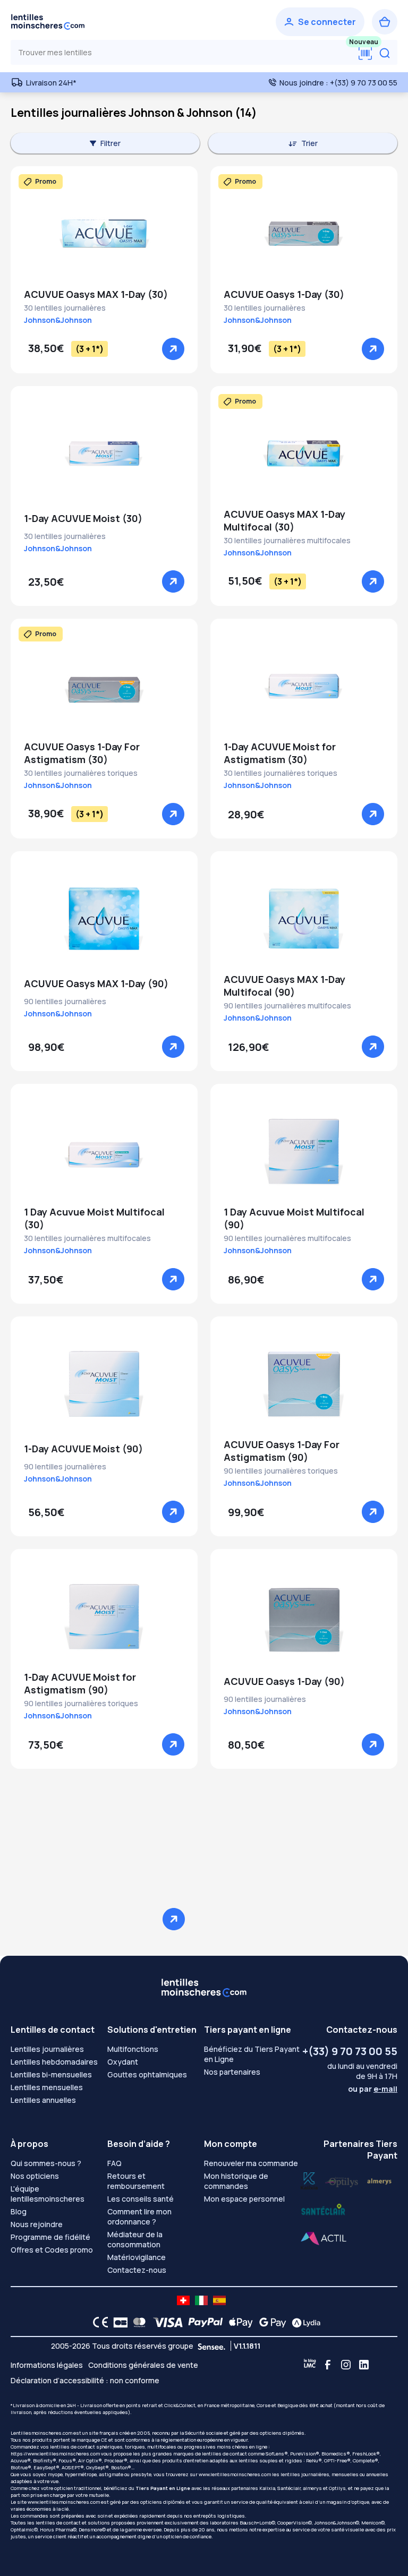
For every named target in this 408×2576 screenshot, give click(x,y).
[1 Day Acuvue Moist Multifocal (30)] (104, 1151)
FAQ (114, 2163)
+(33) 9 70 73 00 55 (350, 2051)
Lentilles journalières (47, 2049)
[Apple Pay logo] (238, 2322)
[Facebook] (328, 2365)
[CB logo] (118, 2322)
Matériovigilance (137, 2257)
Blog (19, 2211)
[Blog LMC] (310, 2365)
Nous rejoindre (37, 2224)
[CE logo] (98, 2322)
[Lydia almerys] (323, 2210)
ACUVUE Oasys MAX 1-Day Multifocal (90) (284, 986)
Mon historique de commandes (236, 2181)
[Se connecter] (320, 22)
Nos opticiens (35, 2176)
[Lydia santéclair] (379, 2180)
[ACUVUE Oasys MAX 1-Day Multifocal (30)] (304, 453)
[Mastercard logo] (137, 2322)
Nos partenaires (232, 2072)
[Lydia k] (342, 2180)
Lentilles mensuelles (47, 2087)
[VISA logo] (165, 2322)
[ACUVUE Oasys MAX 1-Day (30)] (104, 234)
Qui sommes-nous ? (46, 2163)
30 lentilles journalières (65, 308)
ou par (373, 2089)
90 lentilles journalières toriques (281, 1471)
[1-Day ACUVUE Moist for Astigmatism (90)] (104, 1616)
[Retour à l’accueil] (48, 22)
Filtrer (110, 143)
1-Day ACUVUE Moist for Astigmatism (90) (80, 1683)
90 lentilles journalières (65, 1001)
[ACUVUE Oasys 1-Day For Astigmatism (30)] (104, 686)
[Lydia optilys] (309, 2180)
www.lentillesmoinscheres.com (235, 2474)
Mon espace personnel (244, 2199)
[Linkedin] (364, 2365)
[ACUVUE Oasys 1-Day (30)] (304, 234)
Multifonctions (133, 2049)
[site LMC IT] (201, 2300)
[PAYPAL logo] (203, 2322)
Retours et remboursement (136, 2181)
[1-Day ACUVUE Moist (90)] (104, 1384)
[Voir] (173, 349)
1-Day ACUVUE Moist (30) (83, 518)
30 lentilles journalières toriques (81, 773)
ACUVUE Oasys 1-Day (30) (284, 294)
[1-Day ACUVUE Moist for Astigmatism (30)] (304, 686)
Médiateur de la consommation (135, 2239)
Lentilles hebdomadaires (54, 2062)
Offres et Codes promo (52, 2250)
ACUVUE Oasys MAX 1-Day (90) (96, 983)
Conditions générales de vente (143, 2365)
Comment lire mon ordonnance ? (139, 2216)
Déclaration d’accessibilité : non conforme (85, 2380)
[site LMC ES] (219, 2300)
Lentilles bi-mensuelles (51, 2074)
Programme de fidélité (50, 2237)
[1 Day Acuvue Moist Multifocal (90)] (304, 1151)
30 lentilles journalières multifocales (287, 540)
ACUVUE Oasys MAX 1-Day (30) (96, 294)
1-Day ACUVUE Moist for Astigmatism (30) (280, 753)
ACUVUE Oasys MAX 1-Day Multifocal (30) (284, 520)
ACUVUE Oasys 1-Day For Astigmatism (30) (82, 753)
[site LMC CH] (183, 2300)
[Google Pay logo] (270, 2322)
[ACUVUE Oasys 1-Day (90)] (304, 1616)
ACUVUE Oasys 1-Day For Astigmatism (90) (282, 1451)
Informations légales (47, 2365)
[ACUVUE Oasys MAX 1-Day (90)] (104, 919)
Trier (309, 143)
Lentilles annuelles (43, 2100)
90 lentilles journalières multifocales (287, 1005)
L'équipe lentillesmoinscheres (48, 2194)
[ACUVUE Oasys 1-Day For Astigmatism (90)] (304, 1384)
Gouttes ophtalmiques (147, 2074)
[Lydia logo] (303, 2322)
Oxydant (123, 2062)
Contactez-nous (137, 2270)
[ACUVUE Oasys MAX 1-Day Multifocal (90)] (304, 919)
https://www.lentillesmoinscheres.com (55, 2454)
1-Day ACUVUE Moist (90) (83, 1449)
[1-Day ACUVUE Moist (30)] (104, 453)
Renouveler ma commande (251, 2163)
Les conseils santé (141, 2199)
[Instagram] (346, 2365)
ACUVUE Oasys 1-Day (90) (284, 1681)
